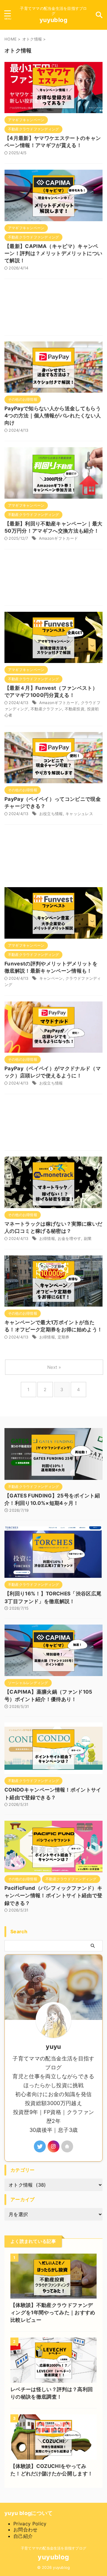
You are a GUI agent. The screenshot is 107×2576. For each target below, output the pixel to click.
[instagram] (53, 2146)
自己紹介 (23, 2536)
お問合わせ (26, 2530)
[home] (67, 2146)
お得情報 (47, 1238)
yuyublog (53, 20)
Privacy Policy (30, 2524)
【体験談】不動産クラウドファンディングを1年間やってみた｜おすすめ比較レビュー (53, 2313)
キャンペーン (51, 978)
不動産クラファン (46, 709)
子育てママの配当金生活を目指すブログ (53, 2548)
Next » (54, 1367)
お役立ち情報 (51, 814)
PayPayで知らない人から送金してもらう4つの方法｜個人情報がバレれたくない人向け (53, 416)
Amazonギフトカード (58, 538)
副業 (88, 1238)
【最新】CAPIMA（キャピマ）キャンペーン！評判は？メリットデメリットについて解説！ (53, 253)
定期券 (64, 1337)
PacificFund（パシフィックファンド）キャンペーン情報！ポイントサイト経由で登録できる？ (53, 1896)
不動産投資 (75, 709)
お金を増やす (70, 1238)
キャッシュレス (79, 814)
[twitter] (40, 2146)
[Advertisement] (53, 309)
